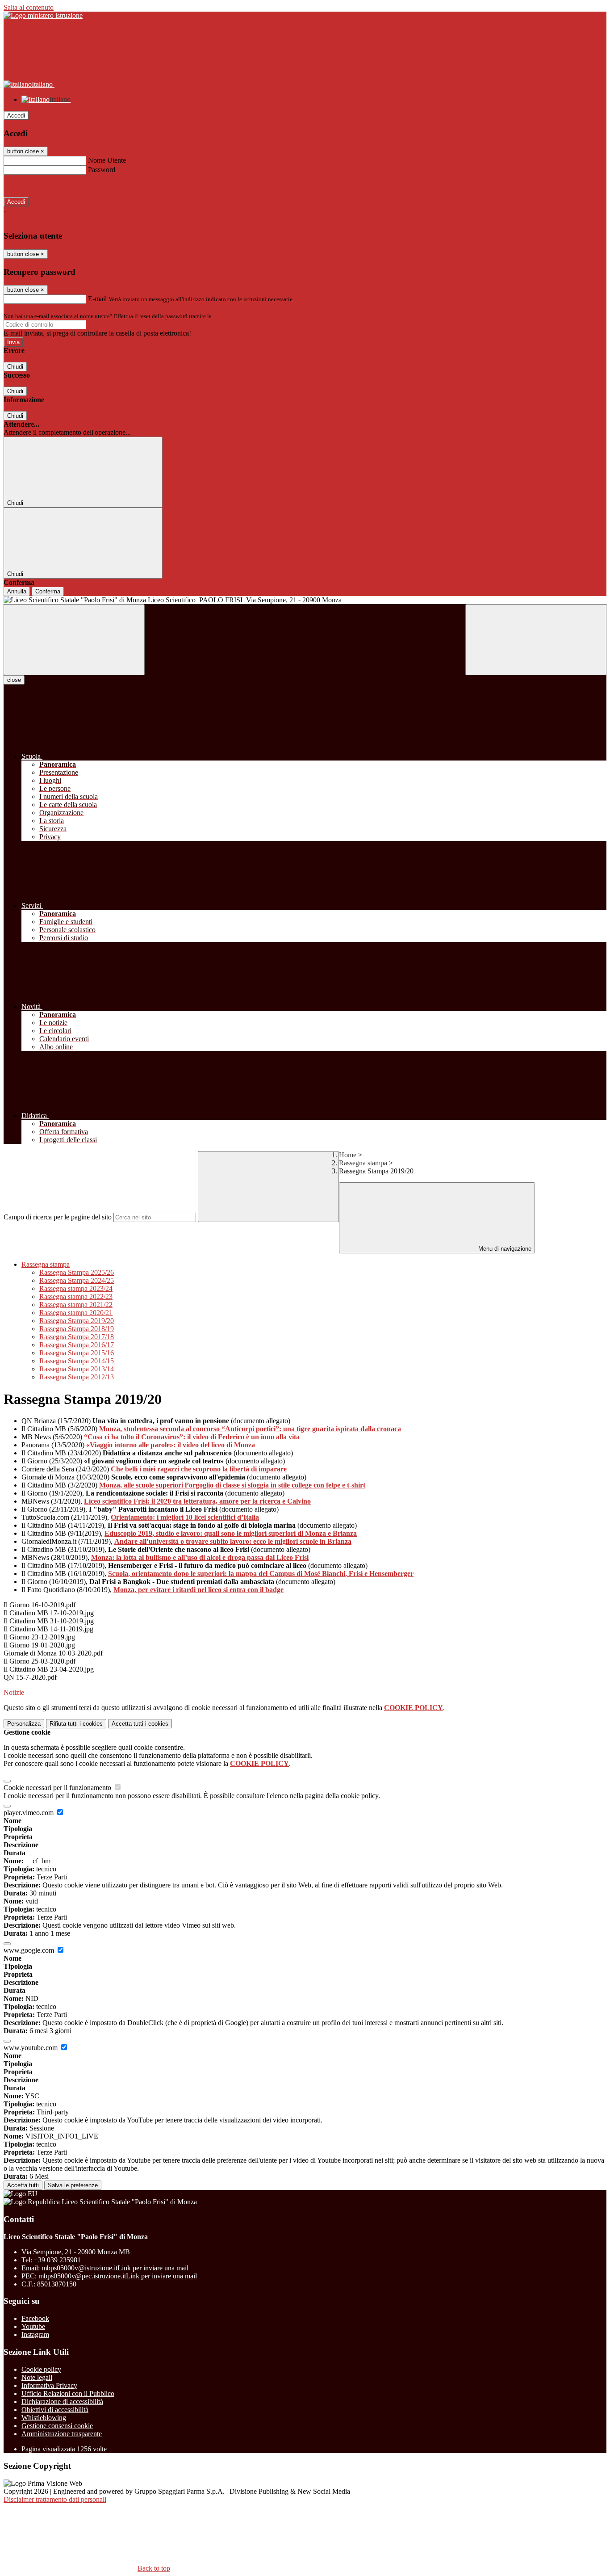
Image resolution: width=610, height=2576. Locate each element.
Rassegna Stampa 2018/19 (77, 1329)
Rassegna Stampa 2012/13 (77, 1377)
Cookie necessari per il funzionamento (58, 1788)
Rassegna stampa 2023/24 (76, 1288)
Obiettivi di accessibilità (55, 2410)
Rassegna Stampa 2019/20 (77, 1321)
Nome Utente (107, 160)
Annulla (17, 591)
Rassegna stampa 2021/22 (76, 1305)
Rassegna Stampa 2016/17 (77, 1345)
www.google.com (30, 1950)
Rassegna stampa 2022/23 (76, 1296)
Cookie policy (41, 2369)
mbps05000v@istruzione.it (115, 2268)
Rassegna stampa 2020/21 (76, 1313)
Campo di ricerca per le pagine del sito (58, 1217)
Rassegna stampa (363, 1163)
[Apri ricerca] (536, 640)
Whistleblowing (44, 2418)
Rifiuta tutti (76, 1724)
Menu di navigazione (504, 1249)
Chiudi (15, 367)
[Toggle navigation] (74, 640)
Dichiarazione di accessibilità (62, 2402)
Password (102, 170)
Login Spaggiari (233, 316)
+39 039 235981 (57, 2260)
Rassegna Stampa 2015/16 (77, 1353)
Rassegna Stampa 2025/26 (77, 1272)
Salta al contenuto (29, 7)
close (14, 680)
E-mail (97, 299)
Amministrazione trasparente (62, 2434)
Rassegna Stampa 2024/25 (77, 1280)
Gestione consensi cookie (57, 2426)
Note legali (37, 2377)
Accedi (16, 116)
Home (348, 1155)
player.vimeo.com (29, 1813)
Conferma (48, 591)
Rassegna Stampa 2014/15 (77, 1361)
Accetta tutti (140, 1724)
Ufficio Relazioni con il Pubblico (68, 2393)
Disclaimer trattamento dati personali (55, 2499)
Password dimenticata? (36, 186)
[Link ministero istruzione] (43, 15)
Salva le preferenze (73, 2185)
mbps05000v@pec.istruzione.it (118, 2276)
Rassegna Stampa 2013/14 (77, 1369)
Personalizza (24, 1724)
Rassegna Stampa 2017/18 (77, 1337)
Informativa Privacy (49, 2385)
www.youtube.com (31, 2048)
